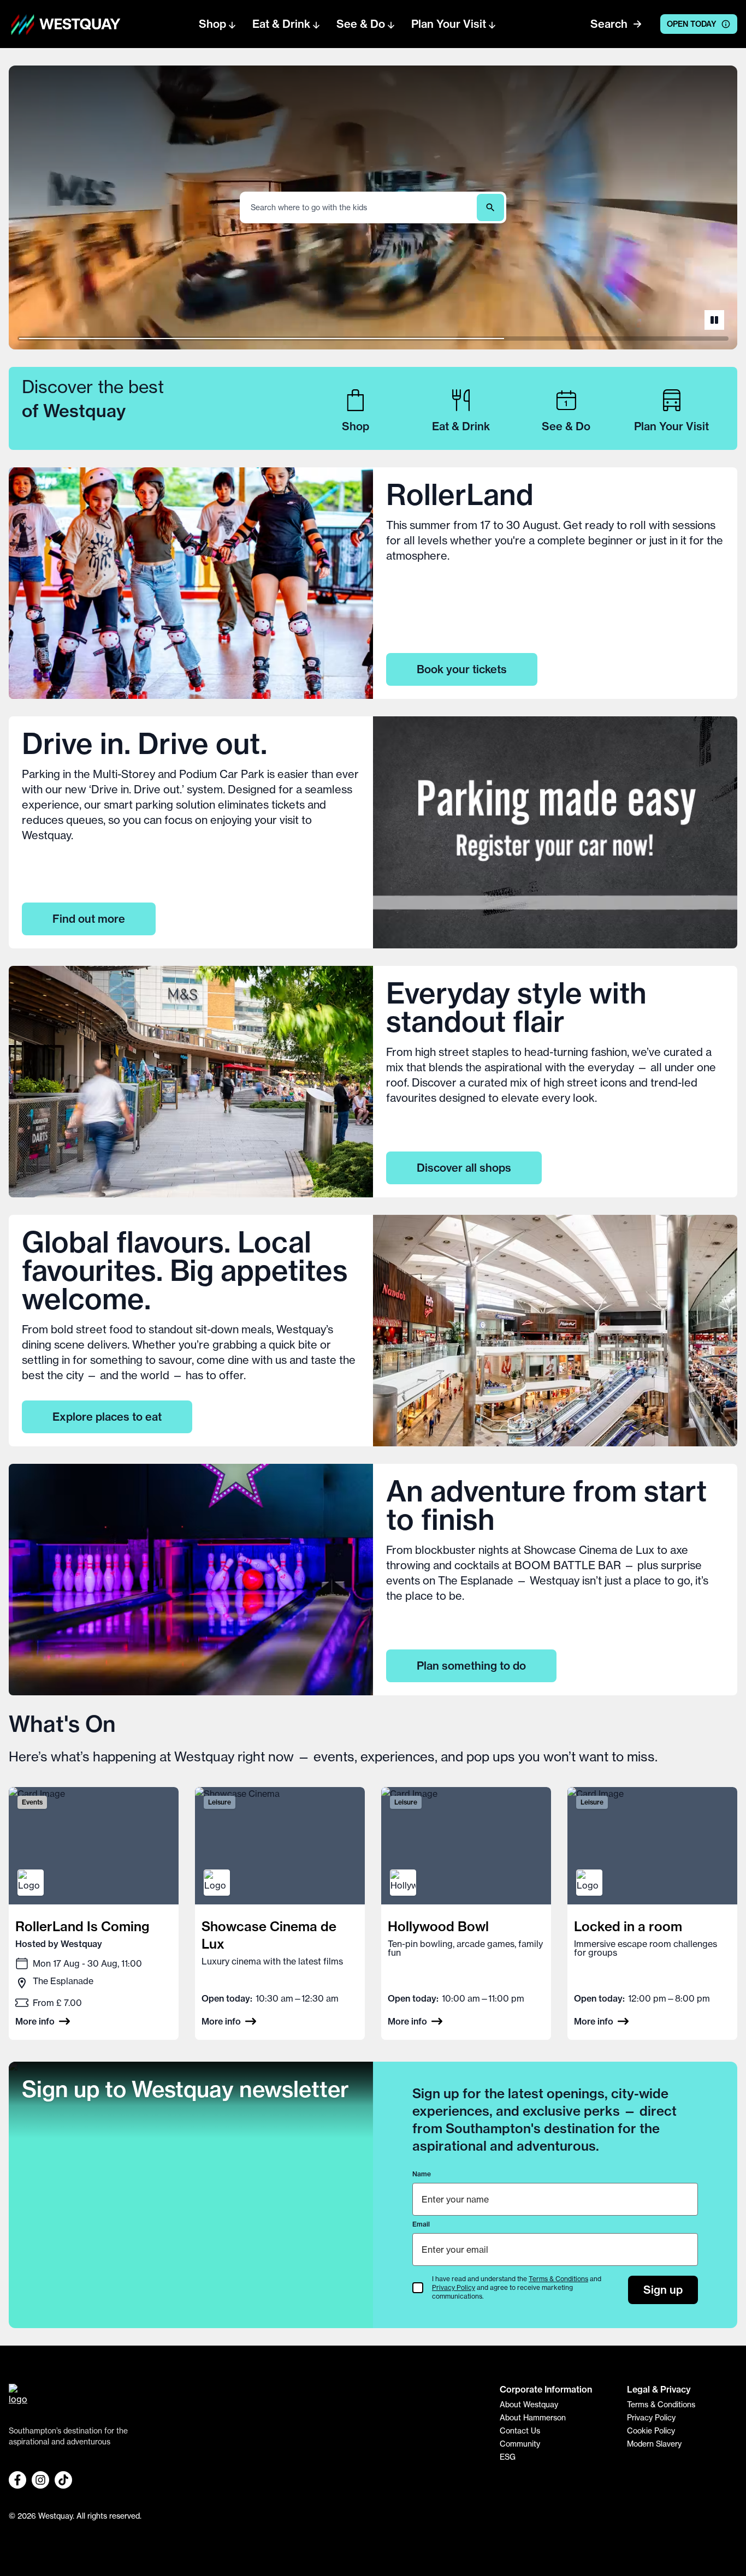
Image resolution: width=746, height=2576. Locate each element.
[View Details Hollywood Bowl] (466, 1913)
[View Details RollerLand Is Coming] (94, 1913)
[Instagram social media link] (40, 2480)
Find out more (89, 919)
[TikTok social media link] (63, 2480)
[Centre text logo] (76, 24)
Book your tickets (462, 669)
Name (422, 2174)
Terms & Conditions (558, 2279)
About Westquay (529, 2405)
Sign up (663, 2290)
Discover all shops (464, 1168)
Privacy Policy (454, 2287)
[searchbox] (359, 208)
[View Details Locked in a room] (652, 1913)
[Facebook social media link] (17, 2480)
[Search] (490, 207)
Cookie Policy (651, 2431)
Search (609, 24)
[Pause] (714, 320)
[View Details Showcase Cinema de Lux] (280, 1913)
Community (520, 2444)
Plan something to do (471, 1666)
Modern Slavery (654, 2444)
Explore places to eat (107, 1417)
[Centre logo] (23, 24)
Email (421, 2224)
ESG (508, 2457)
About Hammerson (533, 2418)
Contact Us (520, 2431)
